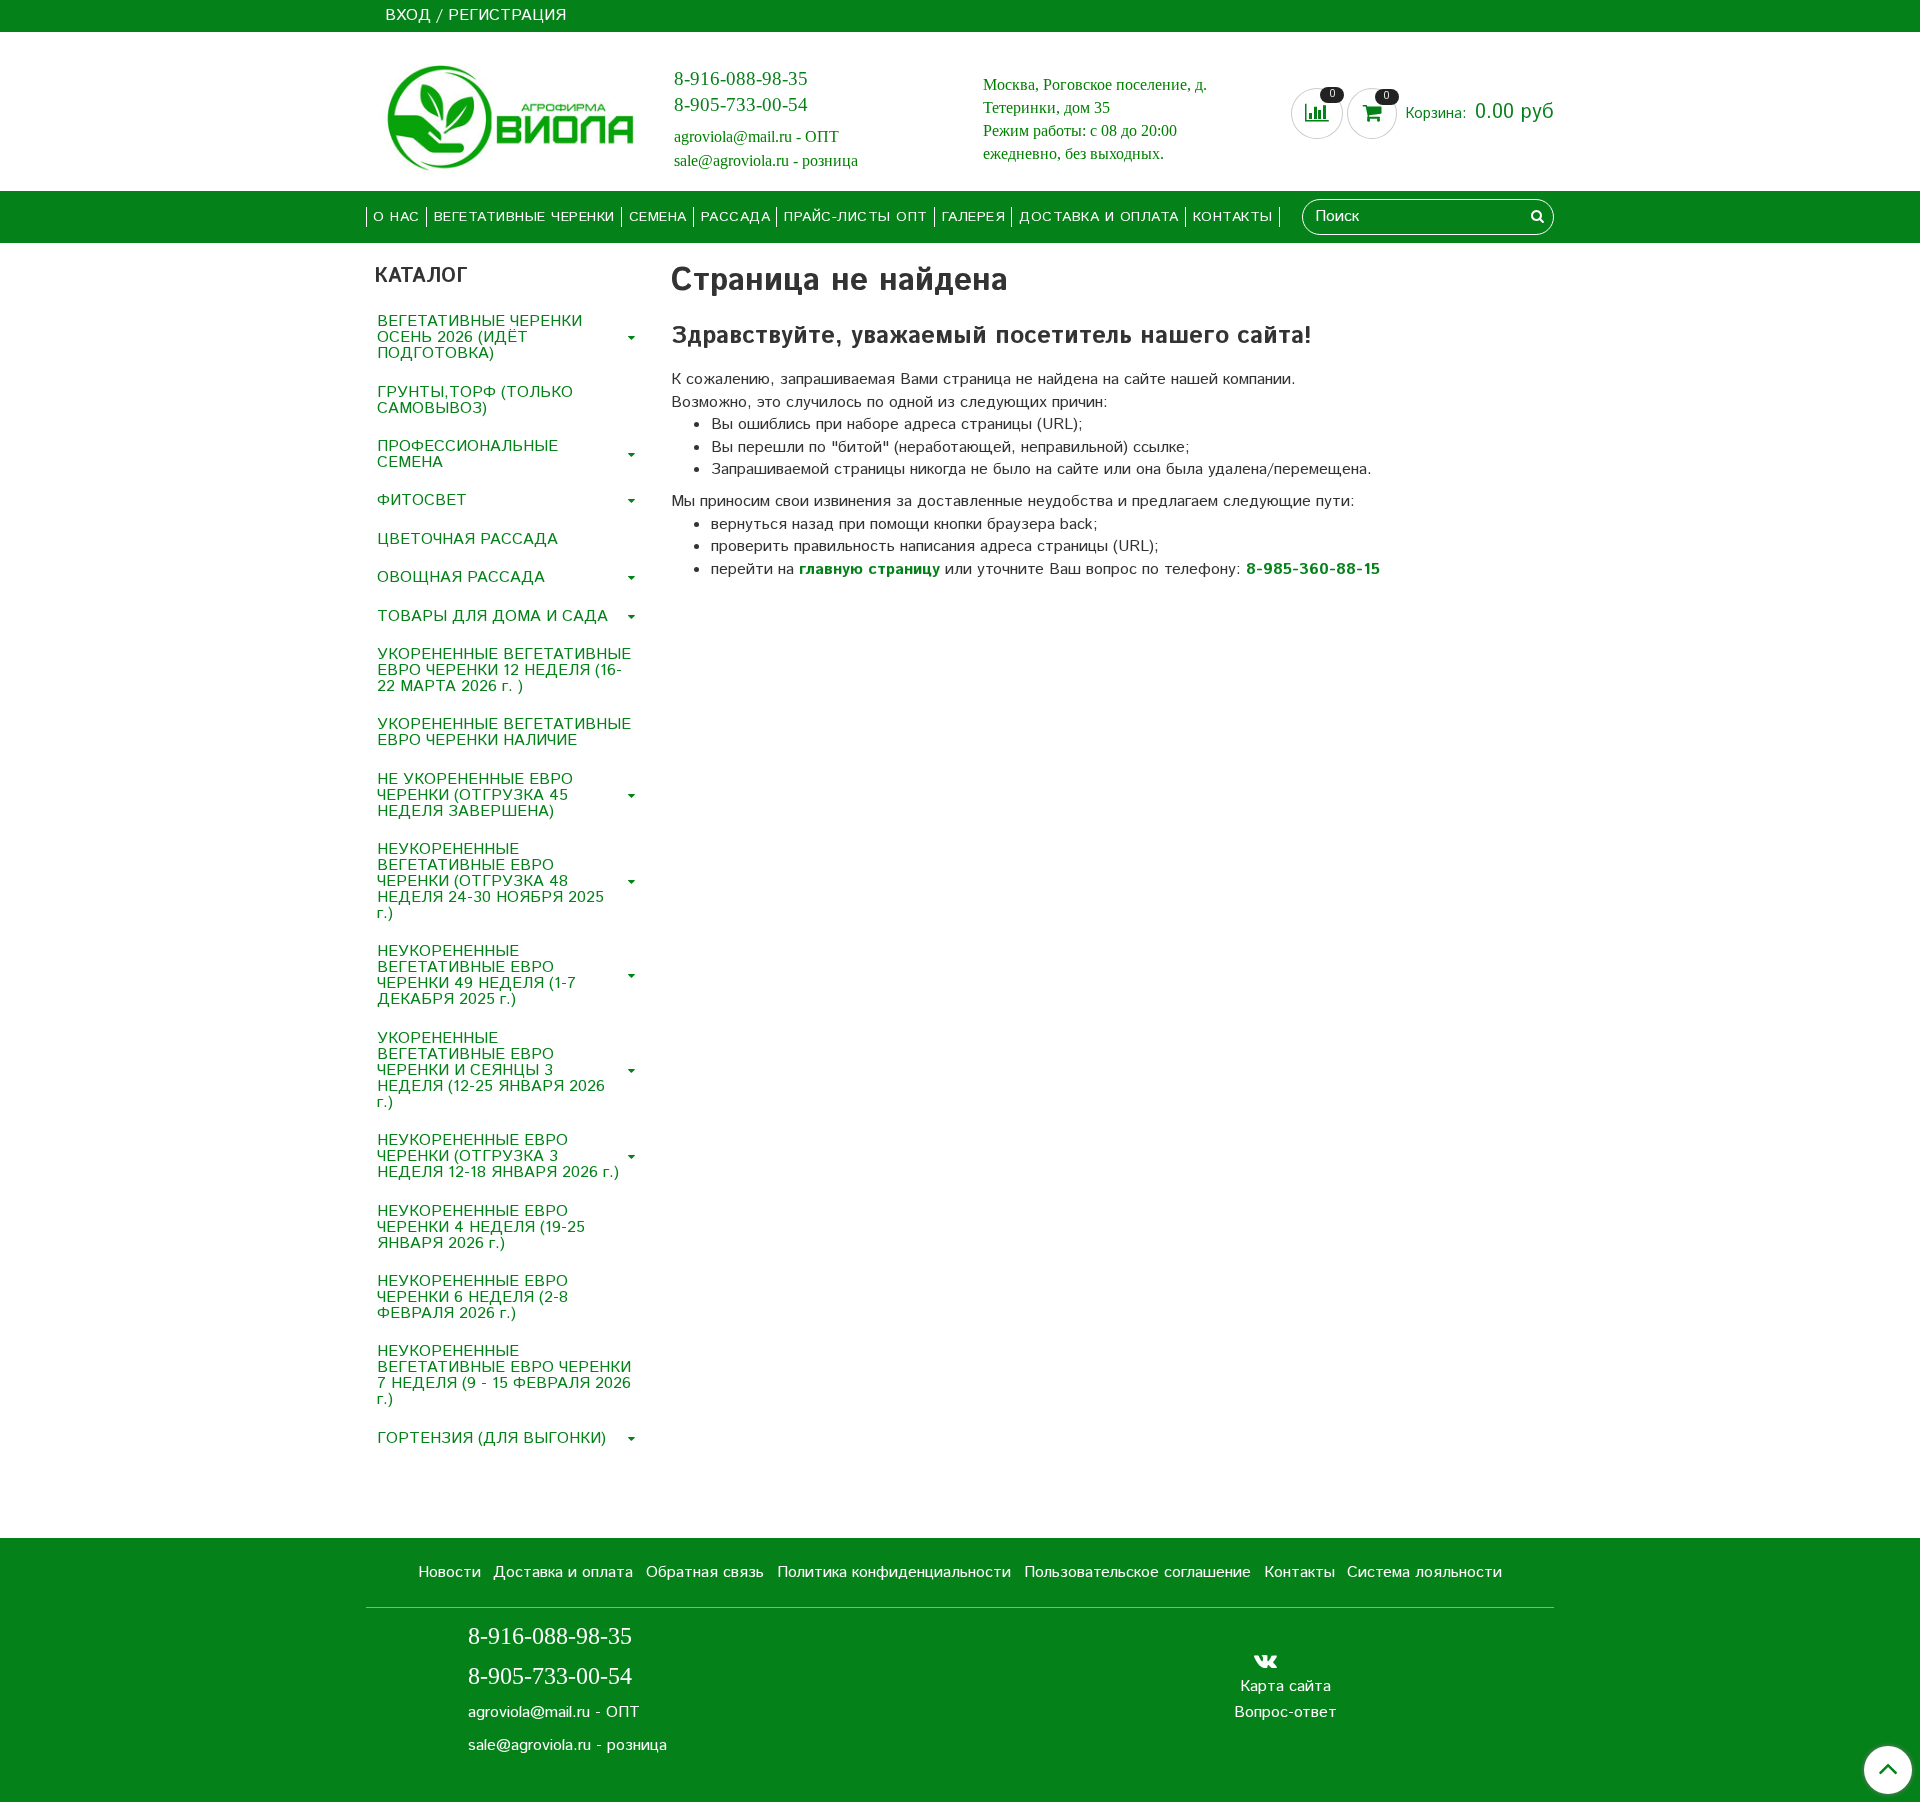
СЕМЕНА (658, 217)
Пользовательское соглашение (1137, 1572)
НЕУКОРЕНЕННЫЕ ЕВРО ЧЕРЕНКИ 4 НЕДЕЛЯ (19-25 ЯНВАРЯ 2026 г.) (481, 1227)
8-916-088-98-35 (741, 78)
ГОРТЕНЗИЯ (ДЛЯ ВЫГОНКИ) (491, 1438)
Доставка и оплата (1099, 217)
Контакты (1233, 217)
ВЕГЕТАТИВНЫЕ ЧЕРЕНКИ (524, 217)
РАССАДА (736, 217)
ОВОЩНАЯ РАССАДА (461, 577)
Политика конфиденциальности (894, 1572)
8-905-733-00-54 (741, 104)
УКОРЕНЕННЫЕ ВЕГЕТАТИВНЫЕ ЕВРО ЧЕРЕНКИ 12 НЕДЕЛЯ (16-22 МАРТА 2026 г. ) (504, 670)
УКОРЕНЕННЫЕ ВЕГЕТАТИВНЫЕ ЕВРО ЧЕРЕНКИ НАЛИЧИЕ (504, 732)
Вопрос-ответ (1285, 1712)
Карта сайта (1285, 1686)
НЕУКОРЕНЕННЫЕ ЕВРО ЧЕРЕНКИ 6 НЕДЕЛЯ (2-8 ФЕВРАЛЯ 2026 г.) (472, 1297)
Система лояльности (1424, 1572)
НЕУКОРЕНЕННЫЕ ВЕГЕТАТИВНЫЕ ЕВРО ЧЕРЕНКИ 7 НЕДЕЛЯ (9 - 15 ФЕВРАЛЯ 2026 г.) (504, 1375)
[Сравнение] (1319, 113)
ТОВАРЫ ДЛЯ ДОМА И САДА (492, 616)
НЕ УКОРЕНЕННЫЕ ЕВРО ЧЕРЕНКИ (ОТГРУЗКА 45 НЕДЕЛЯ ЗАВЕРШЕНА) (475, 795)
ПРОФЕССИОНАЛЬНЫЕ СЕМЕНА (467, 454)
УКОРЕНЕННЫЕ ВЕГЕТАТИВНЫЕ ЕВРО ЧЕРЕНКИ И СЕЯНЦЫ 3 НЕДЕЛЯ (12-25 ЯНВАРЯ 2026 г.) (491, 1070)
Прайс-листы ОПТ (856, 217)
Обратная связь (705, 1572)
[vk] (1265, 1660)
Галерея (974, 217)
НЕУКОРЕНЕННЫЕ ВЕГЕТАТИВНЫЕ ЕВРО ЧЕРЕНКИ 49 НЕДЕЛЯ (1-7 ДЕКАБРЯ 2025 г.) (476, 975)
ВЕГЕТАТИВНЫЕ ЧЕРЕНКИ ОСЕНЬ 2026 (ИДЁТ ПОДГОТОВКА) (479, 337)
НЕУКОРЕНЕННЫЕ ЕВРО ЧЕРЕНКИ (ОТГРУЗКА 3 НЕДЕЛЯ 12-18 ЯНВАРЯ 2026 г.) (498, 1156)
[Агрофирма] (504, 115)
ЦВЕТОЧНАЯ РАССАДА (467, 539)
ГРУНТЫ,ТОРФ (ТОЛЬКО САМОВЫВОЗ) (475, 400)
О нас (396, 217)
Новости (449, 1572)
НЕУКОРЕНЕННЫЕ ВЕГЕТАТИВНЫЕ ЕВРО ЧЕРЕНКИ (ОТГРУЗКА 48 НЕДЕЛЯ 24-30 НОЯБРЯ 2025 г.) (490, 881)
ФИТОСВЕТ (422, 500)
